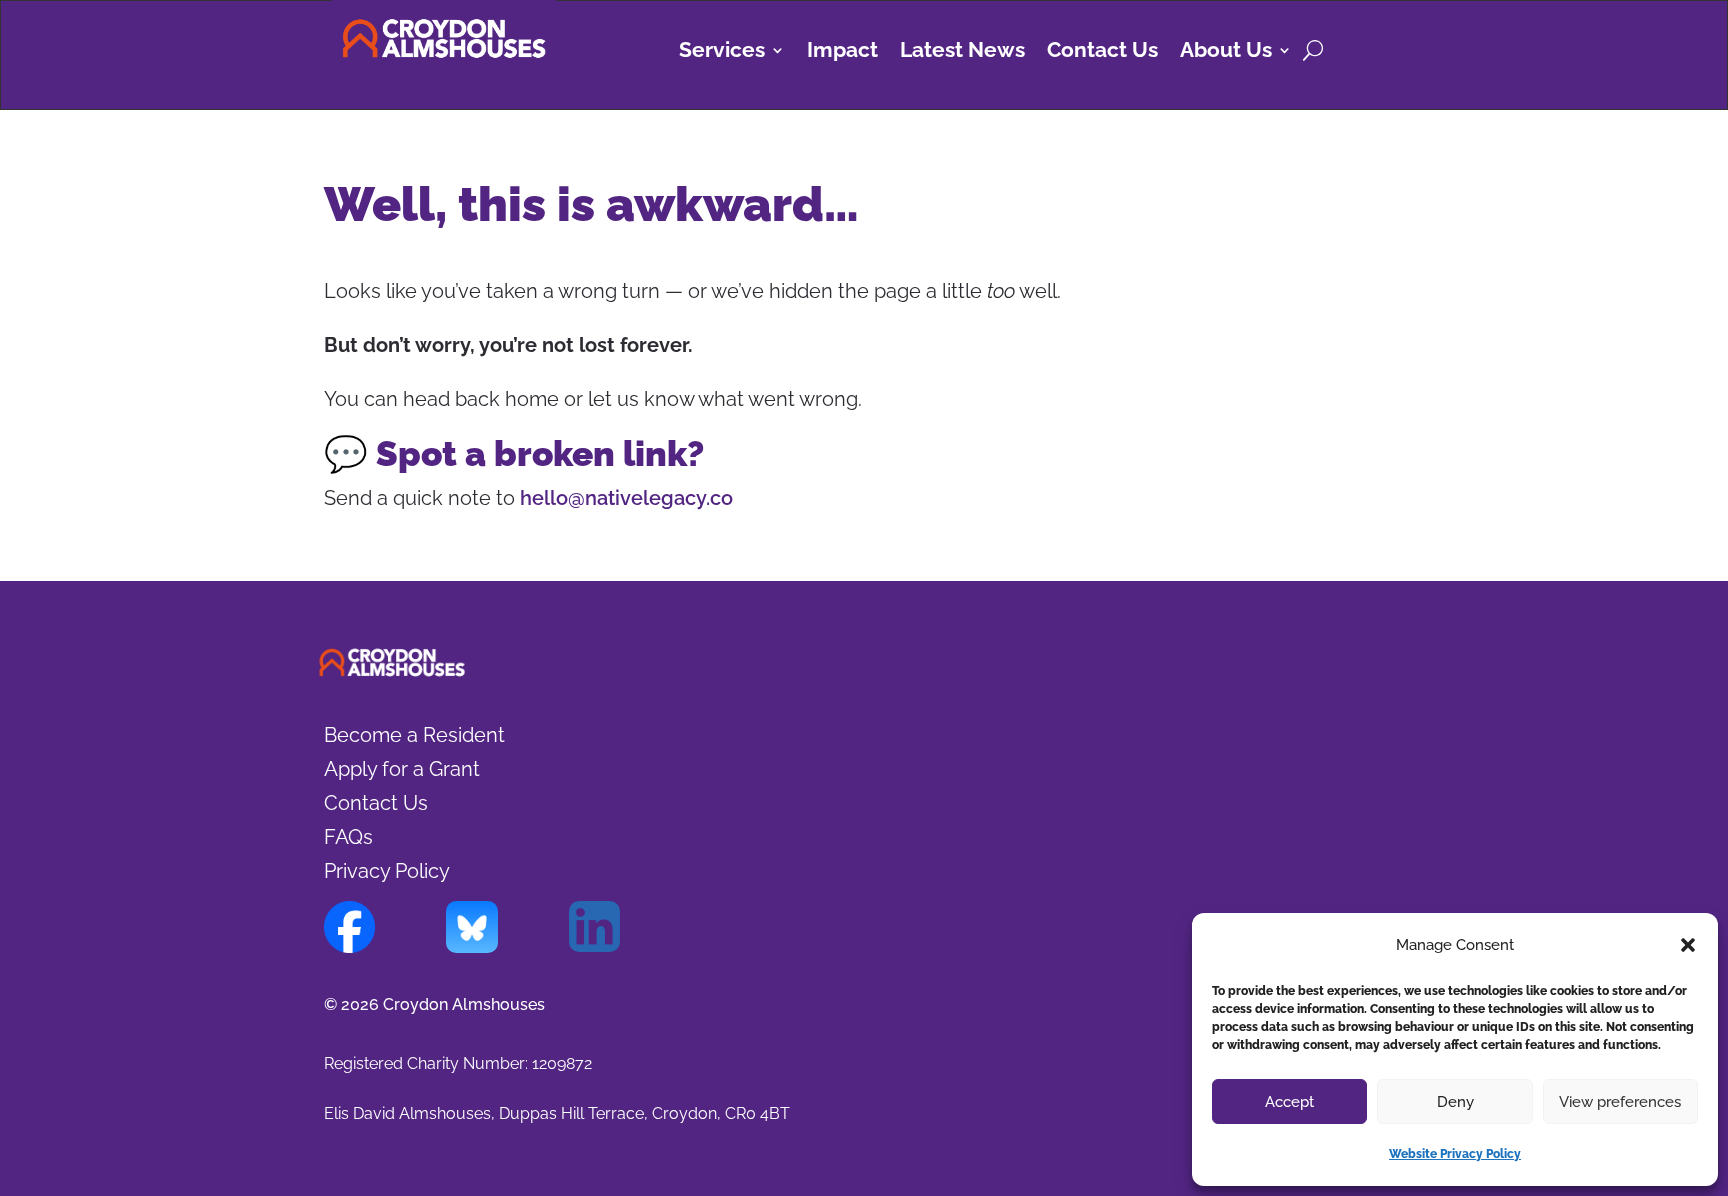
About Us (1226, 52)
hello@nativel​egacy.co (626, 498)
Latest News (962, 52)
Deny (1455, 1102)
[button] (1688, 945)
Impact (842, 52)
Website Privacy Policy (1455, 1154)
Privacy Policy (387, 871)
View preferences (1620, 1102)
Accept (1289, 1102)
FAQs (348, 837)
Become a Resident (414, 735)
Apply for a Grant (402, 769)
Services (722, 52)
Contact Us (1102, 52)
